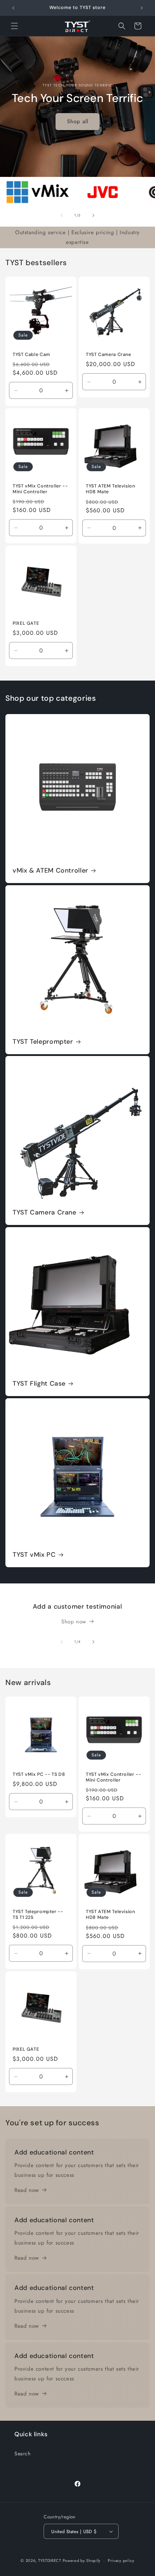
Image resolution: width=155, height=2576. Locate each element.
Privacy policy (121, 2561)
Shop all (78, 121)
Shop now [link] (74, 1622)
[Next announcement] (142, 8)
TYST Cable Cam (31, 355)
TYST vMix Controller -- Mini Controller (40, 489)
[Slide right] (93, 215)
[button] (14, 26)
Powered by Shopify (82, 2561)
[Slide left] (62, 215)
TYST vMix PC (34, 1555)
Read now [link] (27, 2190)
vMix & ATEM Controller (50, 871)
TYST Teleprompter (43, 1042)
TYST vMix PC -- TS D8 (39, 1774)
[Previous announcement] (13, 8)
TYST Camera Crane (108, 355)
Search (23, 2454)
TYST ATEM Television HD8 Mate (110, 489)
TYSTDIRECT (50, 2561)
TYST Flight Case (39, 1384)
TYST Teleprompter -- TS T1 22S (38, 1915)
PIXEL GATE (26, 623)
